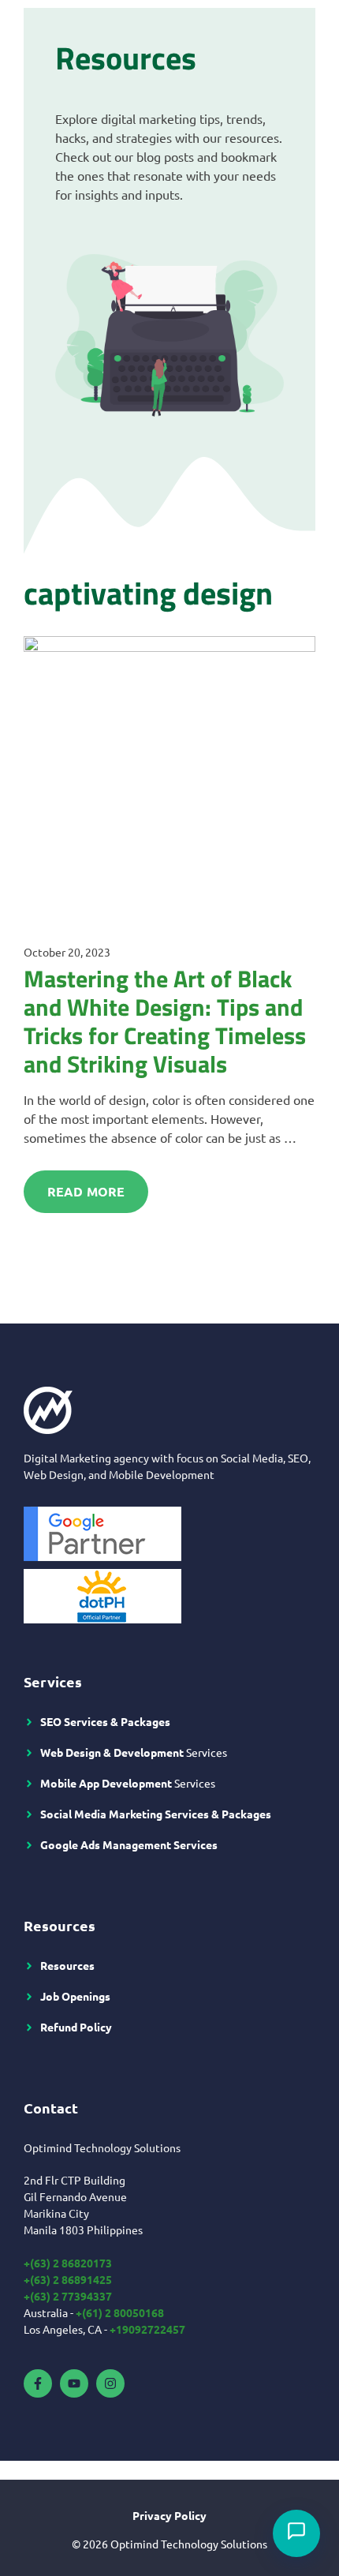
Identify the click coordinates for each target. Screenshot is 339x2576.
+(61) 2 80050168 (120, 2312)
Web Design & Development (112, 1752)
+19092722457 (147, 2329)
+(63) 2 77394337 (68, 2296)
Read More (86, 1191)
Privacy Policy (169, 2515)
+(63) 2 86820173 (68, 2263)
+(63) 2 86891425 (68, 2279)
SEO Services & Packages (105, 1721)
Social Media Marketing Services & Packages (156, 1814)
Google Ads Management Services (129, 1844)
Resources (67, 1965)
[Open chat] (296, 2533)
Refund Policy (76, 2027)
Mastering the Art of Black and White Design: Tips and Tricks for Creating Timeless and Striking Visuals (165, 1021)
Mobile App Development (106, 1783)
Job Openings (75, 1996)
